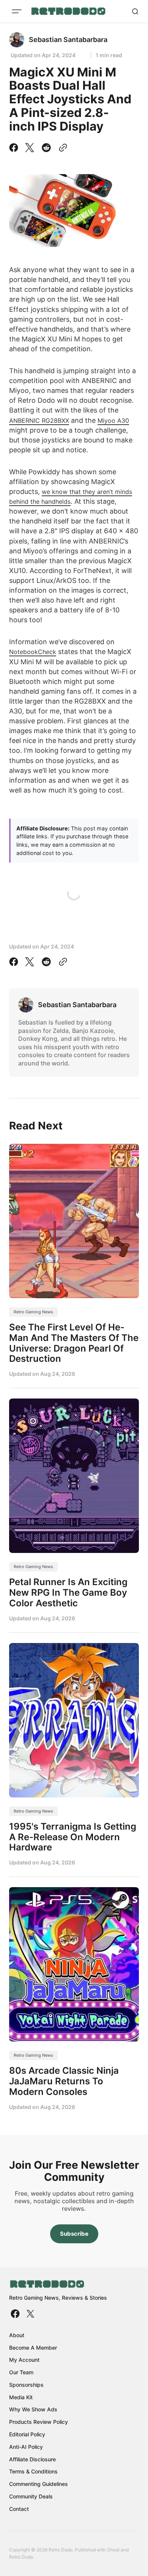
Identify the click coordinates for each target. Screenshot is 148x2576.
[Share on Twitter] (30, 148)
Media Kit (21, 2397)
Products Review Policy (39, 2422)
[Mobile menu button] (17, 11)
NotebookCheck (33, 652)
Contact (19, 2509)
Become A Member (33, 2348)
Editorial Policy (27, 2434)
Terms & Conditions (33, 2471)
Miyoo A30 (113, 421)
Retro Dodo (21, 2557)
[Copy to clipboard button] (61, 148)
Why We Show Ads (33, 2409)
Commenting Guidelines (39, 2484)
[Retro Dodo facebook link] (16, 2314)
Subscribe (74, 2234)
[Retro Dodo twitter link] (30, 2314)
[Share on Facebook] (15, 148)
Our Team (21, 2372)
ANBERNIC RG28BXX (39, 421)
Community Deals (31, 2496)
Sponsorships (26, 2385)
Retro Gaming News (33, 1312)
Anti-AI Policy (26, 2447)
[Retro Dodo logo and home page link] (68, 11)
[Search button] (135, 11)
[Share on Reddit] (46, 148)
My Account (24, 2360)
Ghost (113, 2550)
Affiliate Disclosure (32, 2459)
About (17, 2335)
